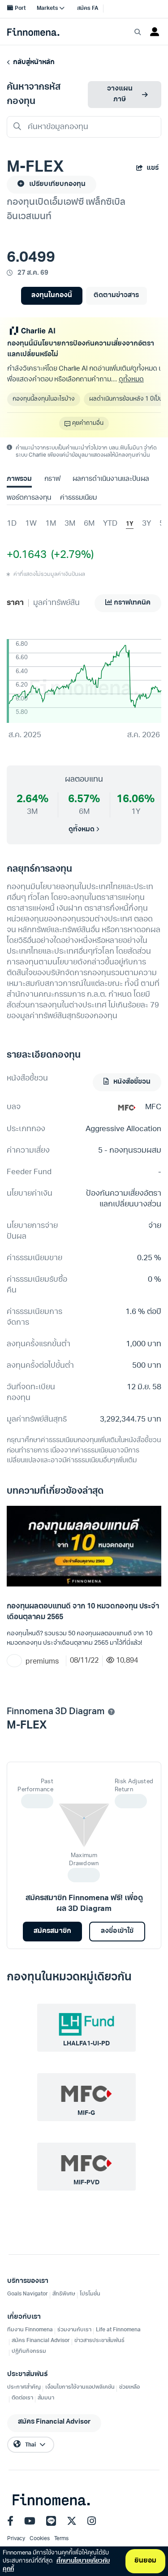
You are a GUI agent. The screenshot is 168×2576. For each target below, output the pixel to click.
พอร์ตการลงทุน (29, 498)
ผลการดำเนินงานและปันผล (111, 479)
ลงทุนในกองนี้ (52, 296)
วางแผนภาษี (120, 94)
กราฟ (52, 479)
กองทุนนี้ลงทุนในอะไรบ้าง (44, 399)
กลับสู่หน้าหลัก (32, 63)
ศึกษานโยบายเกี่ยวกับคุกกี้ (56, 2565)
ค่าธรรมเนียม (78, 498)
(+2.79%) (70, 555)
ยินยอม (145, 2561)
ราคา (15, 603)
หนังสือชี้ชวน (131, 1082)
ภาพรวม (19, 479)
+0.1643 (27, 555)
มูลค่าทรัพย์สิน (56, 603)
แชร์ (153, 168)
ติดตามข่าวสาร (116, 296)
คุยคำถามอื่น (88, 423)
